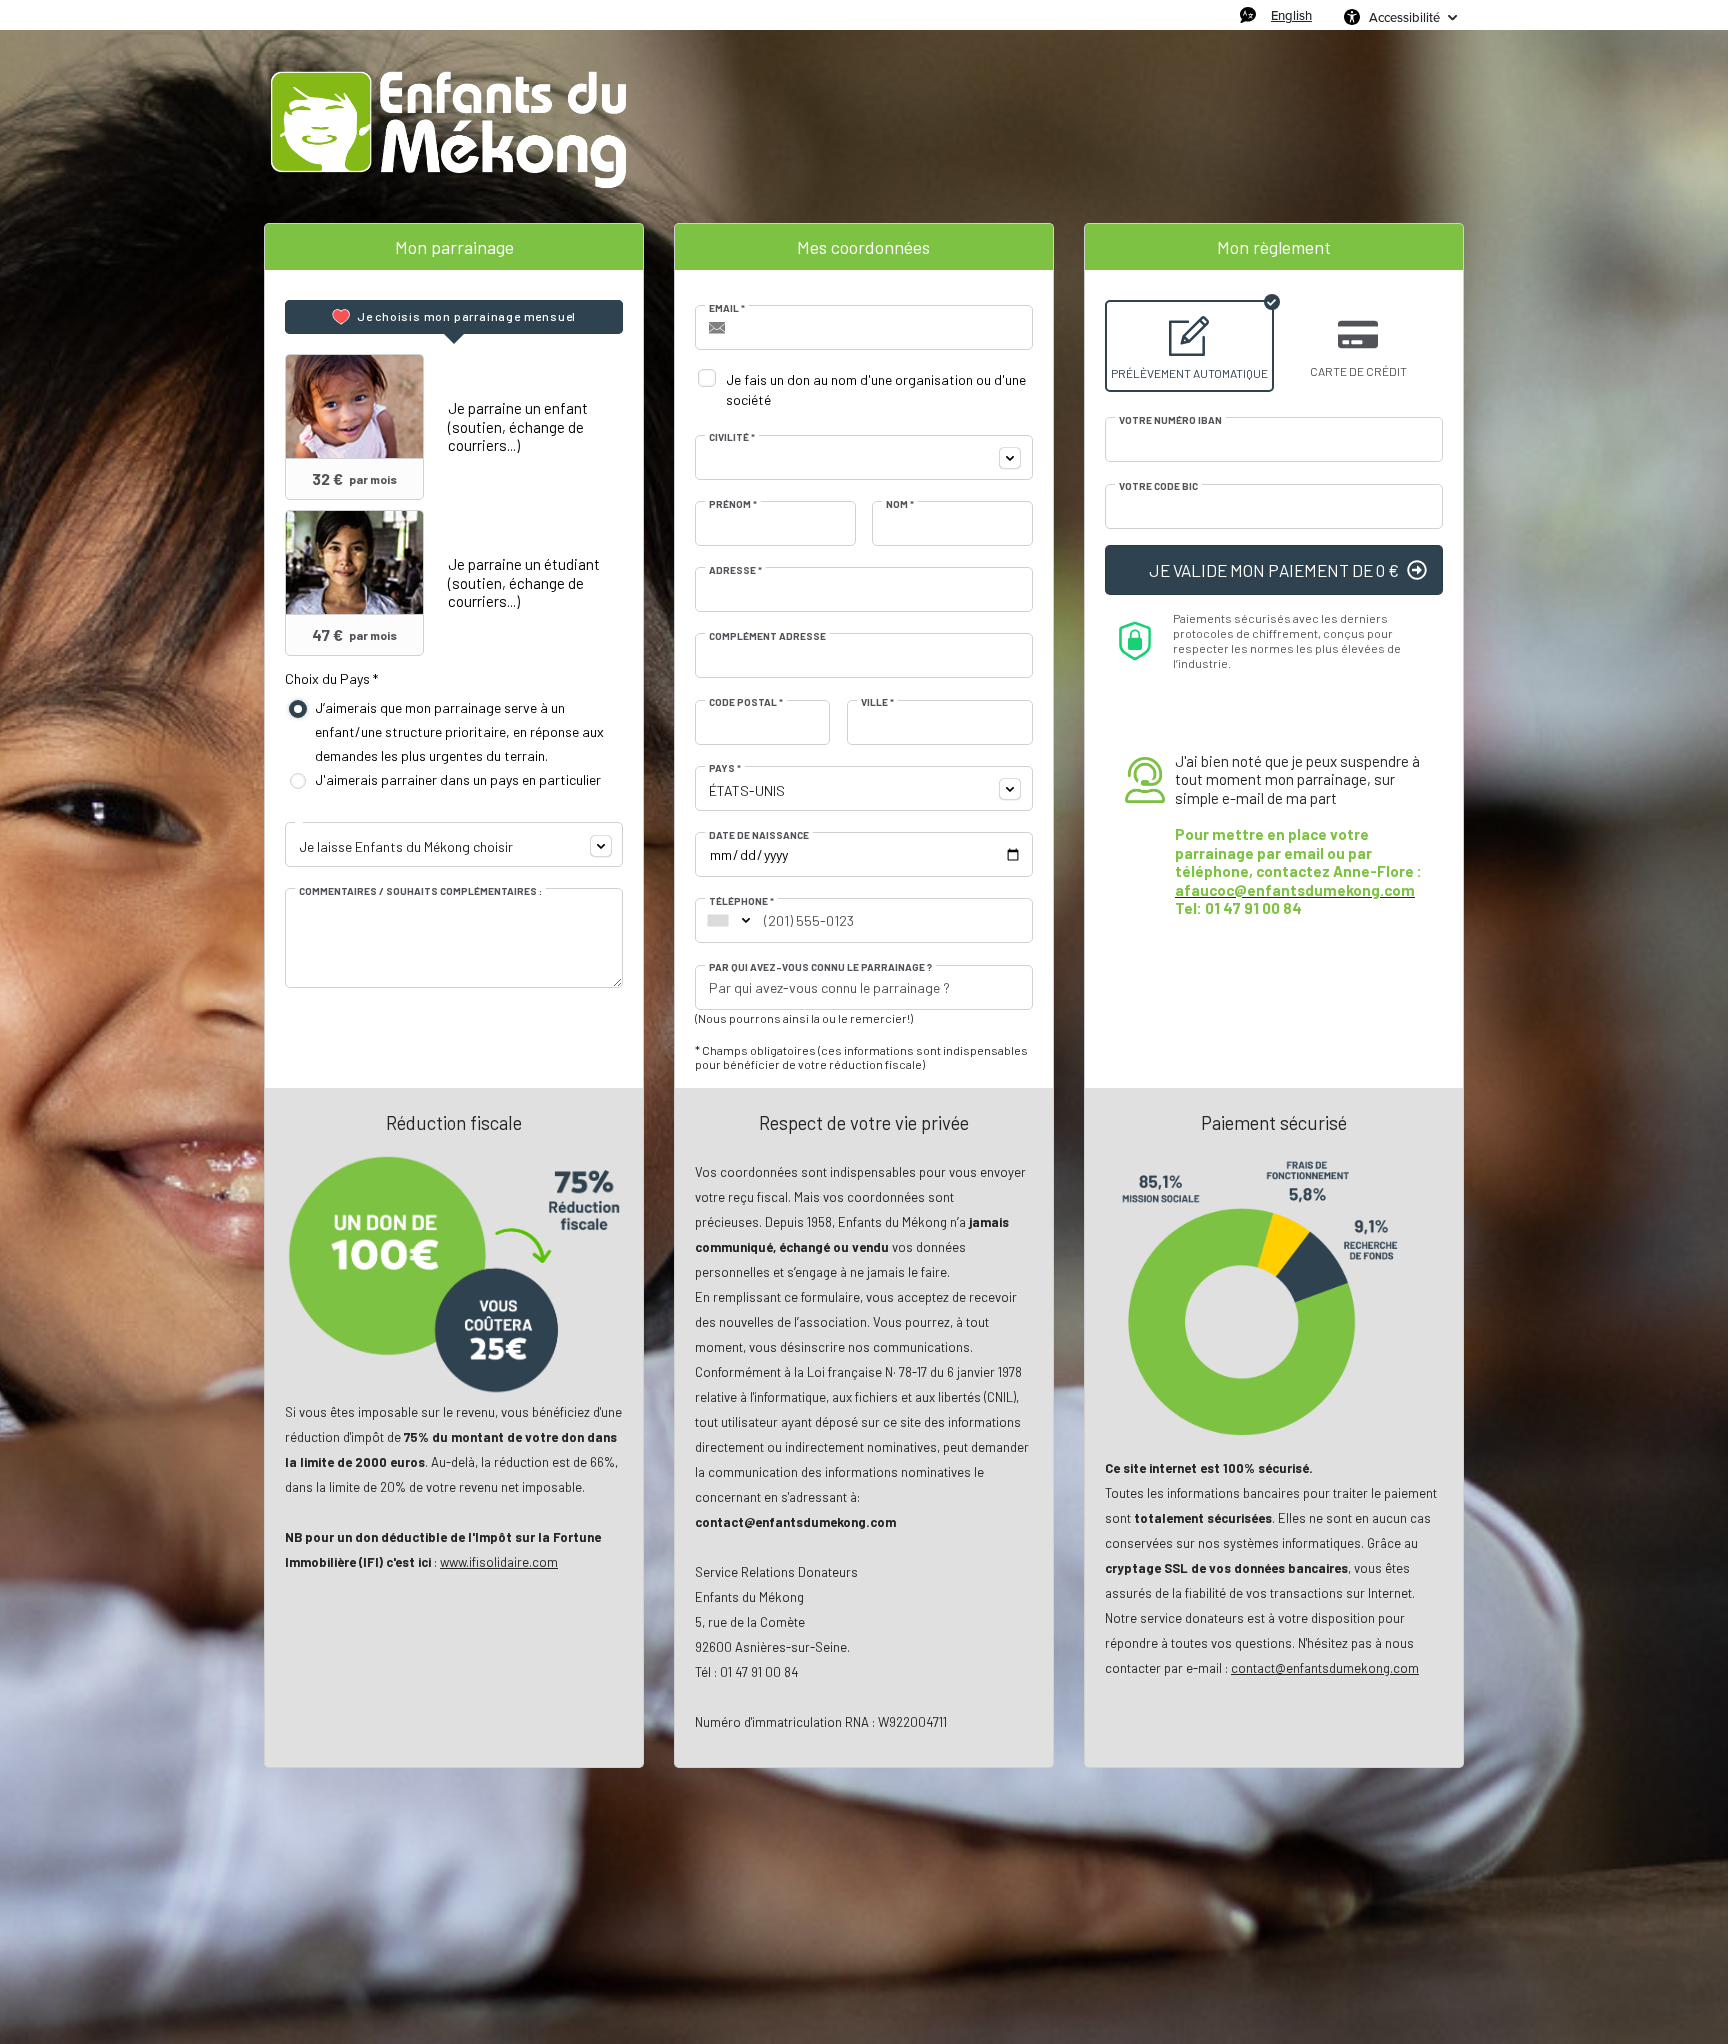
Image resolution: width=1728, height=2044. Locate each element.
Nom (900, 504)
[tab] (454, 317)
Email (727, 308)
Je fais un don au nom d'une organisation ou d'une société (876, 389)
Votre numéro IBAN (1170, 420)
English (1291, 15)
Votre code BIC (1158, 486)
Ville (877, 702)
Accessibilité (1404, 17)
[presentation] (454, 317)
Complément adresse (767, 636)
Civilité (732, 437)
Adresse (735, 570)
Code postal (746, 702)
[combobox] (454, 844)
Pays (725, 768)
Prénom (733, 504)
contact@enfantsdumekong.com (1325, 1668)
